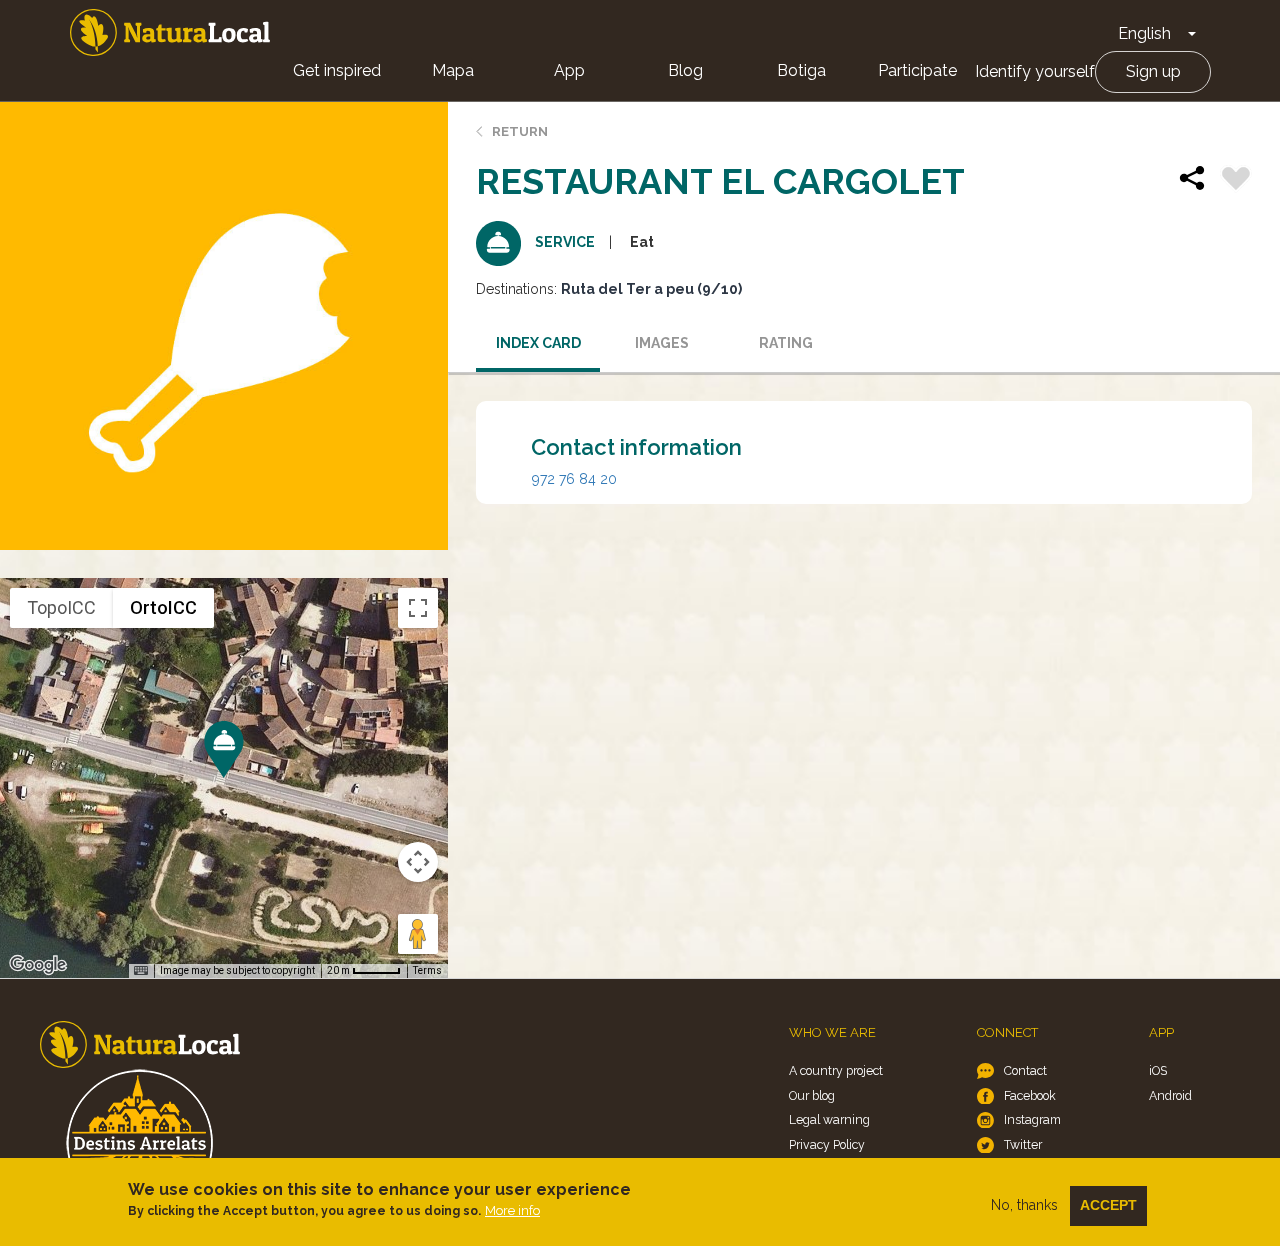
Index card (538, 343)
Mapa (453, 70)
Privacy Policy (827, 1144)
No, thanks (1024, 1205)
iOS (1158, 1070)
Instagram (1032, 1119)
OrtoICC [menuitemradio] (163, 607)
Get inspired (337, 70)
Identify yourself (1035, 71)
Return (520, 131)
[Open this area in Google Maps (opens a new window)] (38, 965)
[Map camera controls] (418, 862)
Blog (685, 70)
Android (1170, 1095)
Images (662, 343)
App (569, 70)
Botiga (801, 70)
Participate (917, 70)
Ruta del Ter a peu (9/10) (651, 289)
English (1144, 33)
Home (170, 32)
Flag (1236, 181)
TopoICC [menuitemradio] (61, 607)
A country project (836, 1070)
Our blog (812, 1095)
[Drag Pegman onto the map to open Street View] (418, 934)
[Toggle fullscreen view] (418, 608)
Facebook (1030, 1095)
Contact (1025, 1070)
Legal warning (829, 1119)
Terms (427, 970)
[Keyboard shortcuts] (141, 971)
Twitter (1023, 1144)
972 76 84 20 (574, 479)
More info (512, 1210)
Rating (786, 343)
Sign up (1153, 71)
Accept (1108, 1205)
